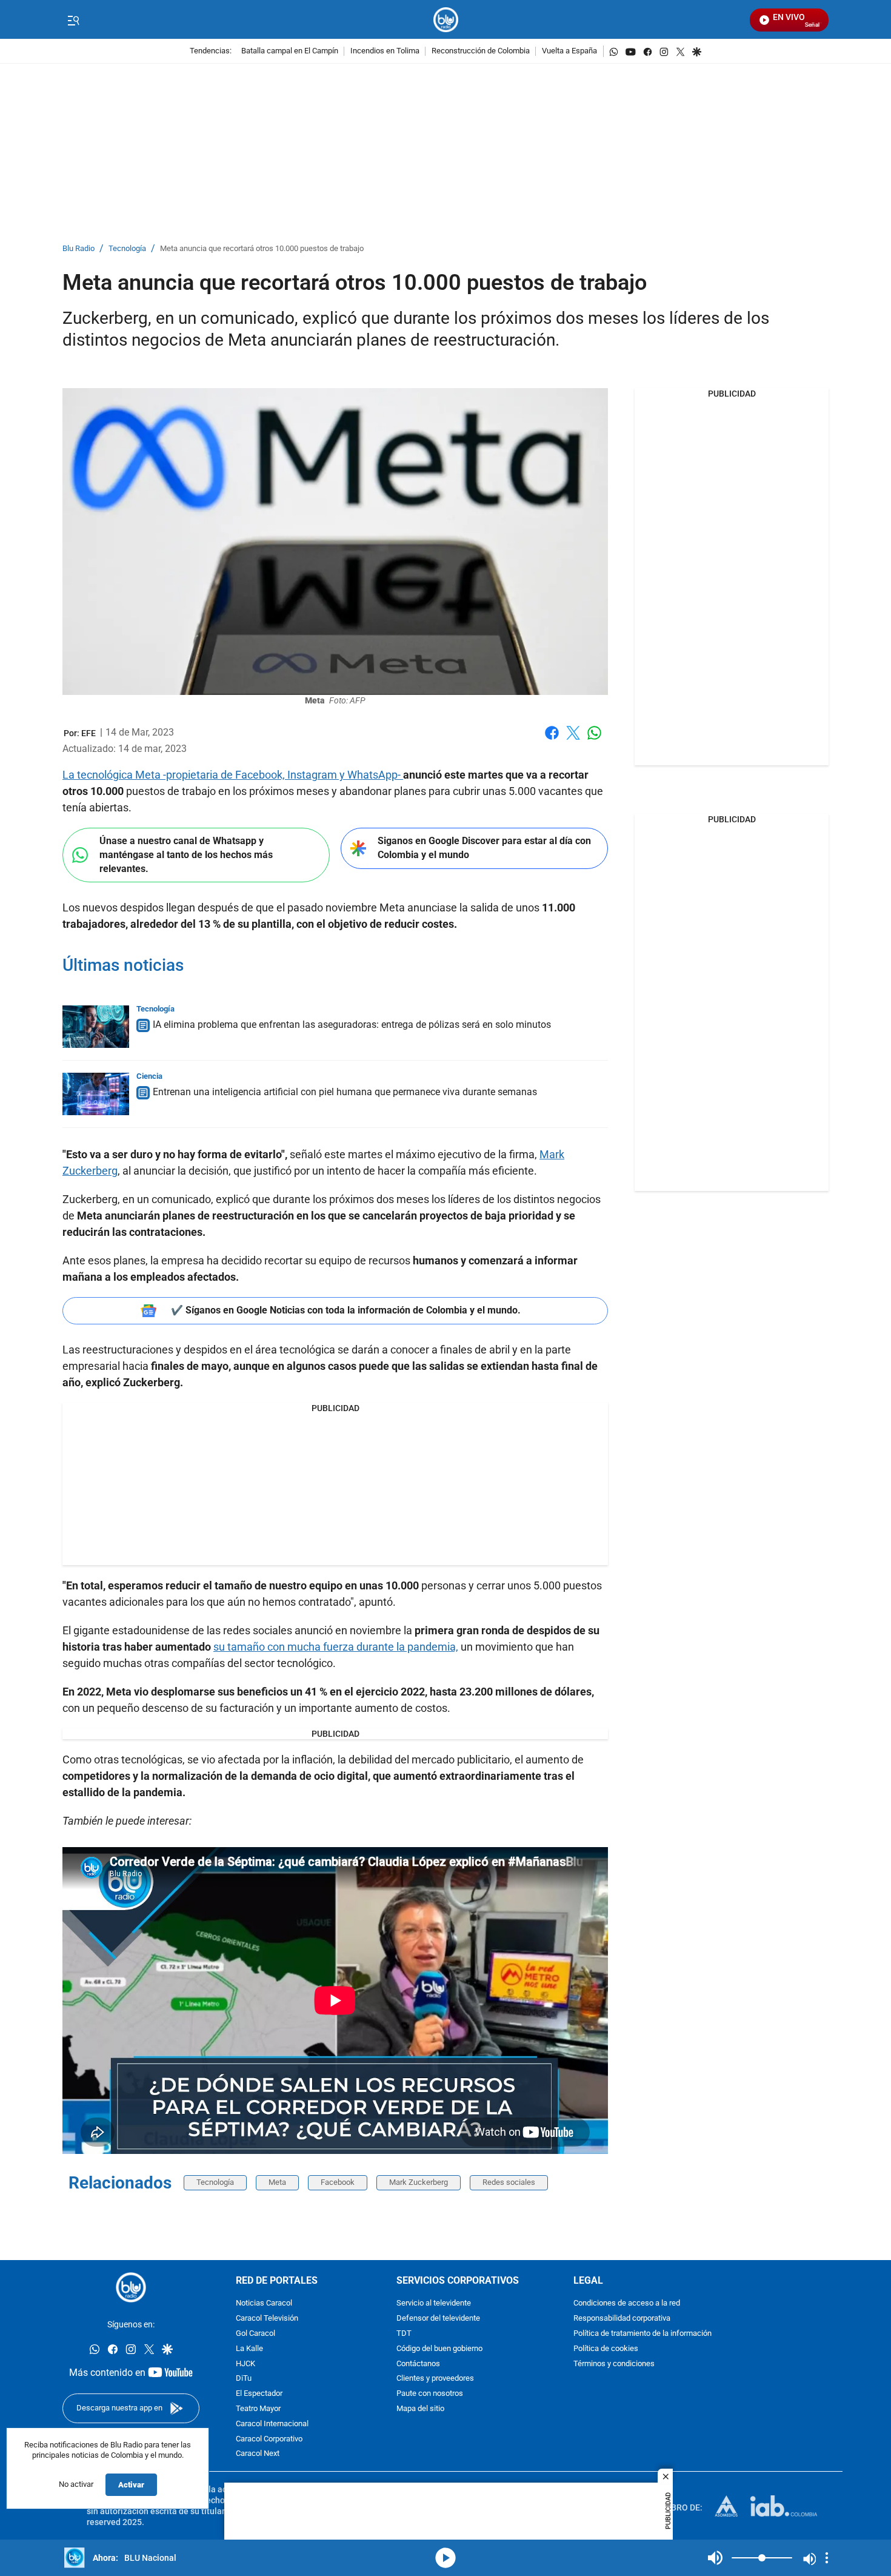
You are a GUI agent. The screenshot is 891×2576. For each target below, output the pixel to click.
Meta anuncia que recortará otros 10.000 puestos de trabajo (262, 249)
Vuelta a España (569, 51)
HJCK (245, 2364)
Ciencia (149, 1076)
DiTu (244, 2379)
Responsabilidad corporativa (622, 2319)
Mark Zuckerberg (419, 2182)
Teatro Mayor (258, 2409)
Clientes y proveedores (435, 2379)
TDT (404, 2334)
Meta (277, 2182)
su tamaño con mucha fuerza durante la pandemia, (336, 1647)
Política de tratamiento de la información (642, 2334)
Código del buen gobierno (439, 2349)
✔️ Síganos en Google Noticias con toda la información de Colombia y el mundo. (346, 1310)
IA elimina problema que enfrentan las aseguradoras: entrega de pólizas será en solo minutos (352, 1025)
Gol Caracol (255, 2334)
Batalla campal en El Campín (290, 51)
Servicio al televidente (434, 2303)
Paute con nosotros (430, 2394)
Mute (715, 2558)
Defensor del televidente (438, 2319)
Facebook (552, 740)
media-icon (446, 2558)
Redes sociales (509, 2182)
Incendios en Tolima (385, 51)
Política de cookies (606, 2349)
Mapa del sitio (420, 2409)
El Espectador (259, 2394)
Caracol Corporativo (269, 2439)
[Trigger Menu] (73, 20)
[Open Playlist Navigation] (827, 2558)
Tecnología (127, 249)
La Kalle (249, 2349)
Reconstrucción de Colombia (481, 51)
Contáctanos (418, 2364)
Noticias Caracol (264, 2303)
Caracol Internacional (272, 2424)
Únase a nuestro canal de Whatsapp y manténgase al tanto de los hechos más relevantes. (186, 854)
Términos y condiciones (614, 2364)
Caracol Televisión (267, 2319)
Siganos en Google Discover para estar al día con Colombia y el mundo (484, 848)
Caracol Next (258, 2454)
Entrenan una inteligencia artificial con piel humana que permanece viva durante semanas (345, 1092)
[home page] (446, 20)
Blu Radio (78, 249)
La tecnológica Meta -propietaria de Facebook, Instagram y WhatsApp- (233, 775)
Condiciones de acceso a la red (627, 2303)
